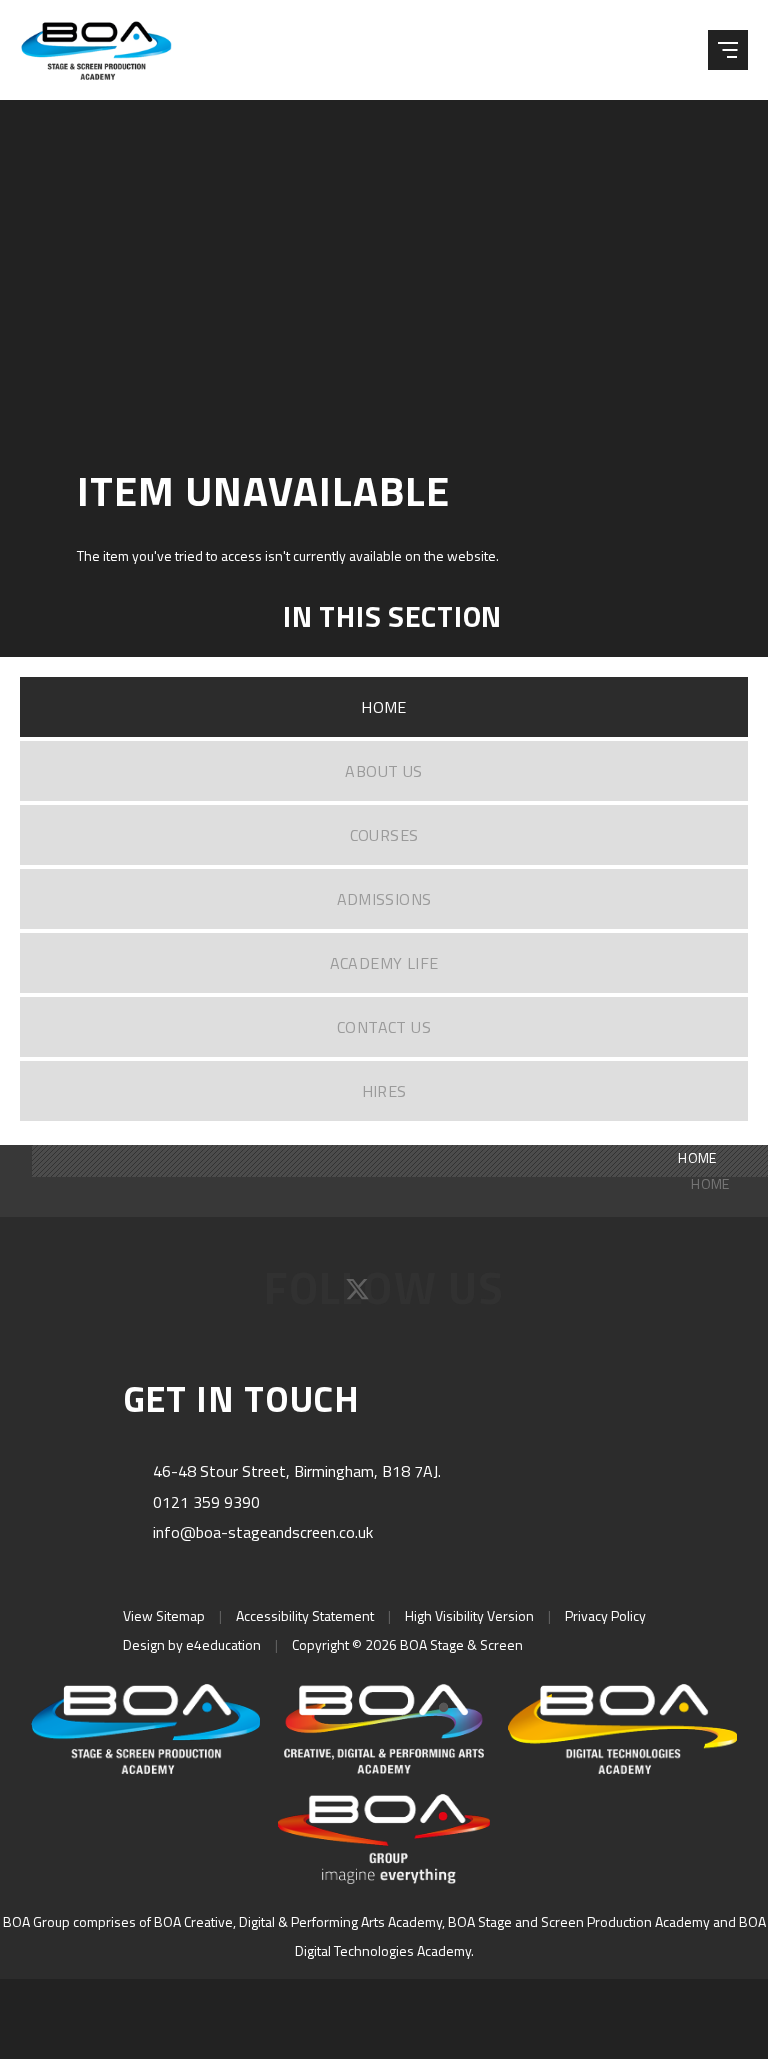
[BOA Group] (384, 1839)
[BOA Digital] (623, 1729)
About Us (383, 771)
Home (384, 707)
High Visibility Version (469, 1615)
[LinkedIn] (460, 1295)
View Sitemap (164, 1615)
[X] (359, 1295)
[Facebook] (307, 1295)
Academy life (384, 963)
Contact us (384, 1027)
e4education (223, 1644)
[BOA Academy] (383, 1729)
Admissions (384, 899)
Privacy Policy (605, 1615)
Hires (384, 1091)
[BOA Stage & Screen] (110, 50)
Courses (384, 835)
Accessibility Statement (305, 1615)
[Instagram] (411, 1295)
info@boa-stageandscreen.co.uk (263, 1532)
